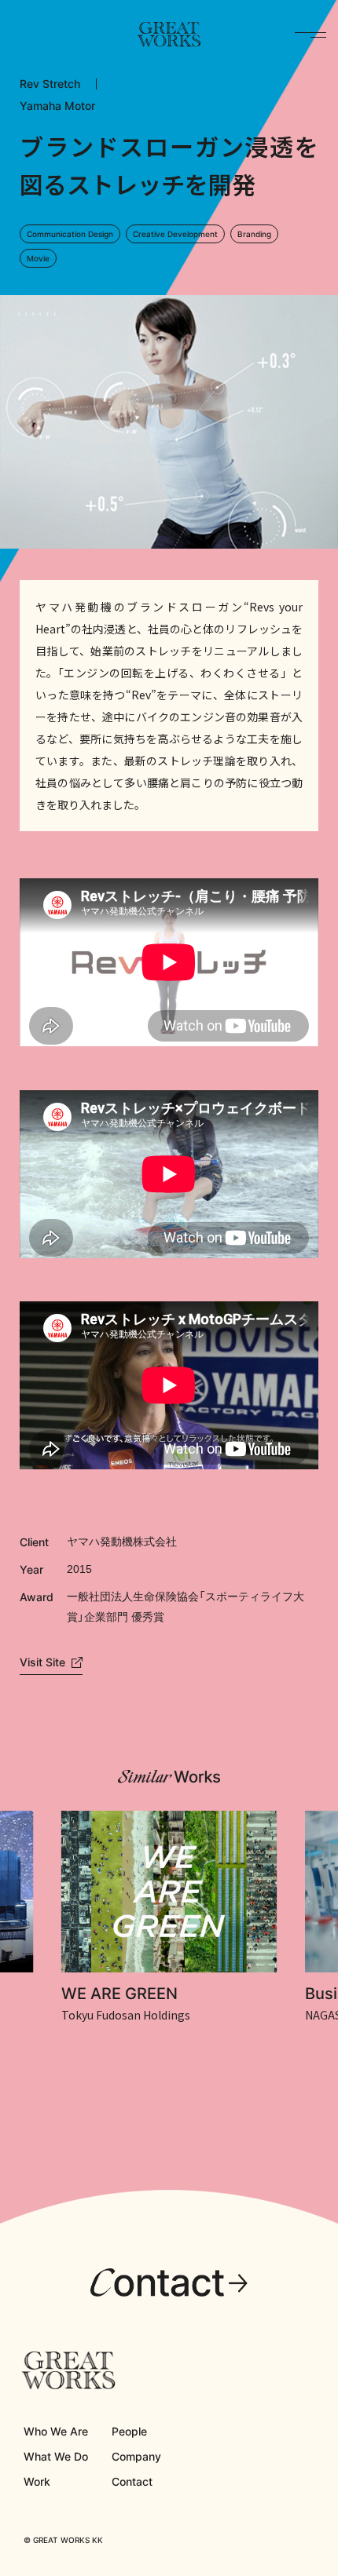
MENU (310, 35)
